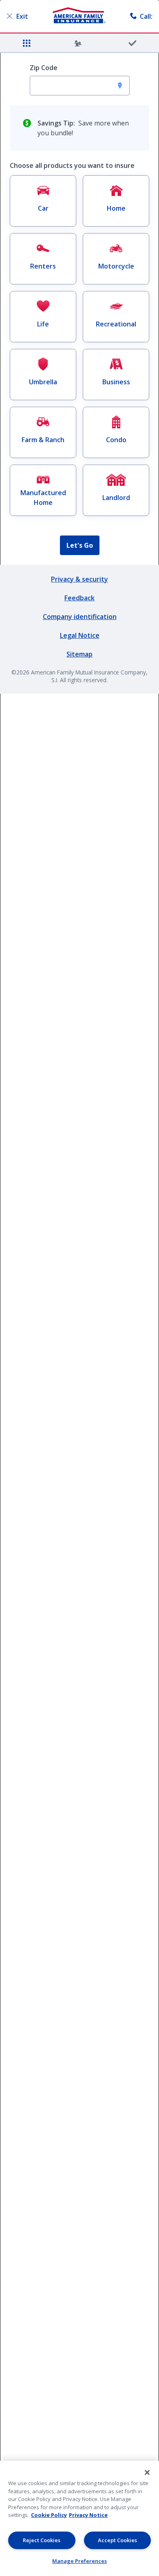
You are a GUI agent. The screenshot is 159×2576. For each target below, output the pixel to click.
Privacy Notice (88, 2515)
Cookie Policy (49, 2515)
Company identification (80, 617)
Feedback (79, 598)
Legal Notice (80, 635)
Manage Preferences (79, 2561)
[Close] (147, 2472)
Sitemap (79, 654)
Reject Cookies (42, 2540)
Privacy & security (79, 579)
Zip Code (44, 68)
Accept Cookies (117, 2540)
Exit (22, 16)
